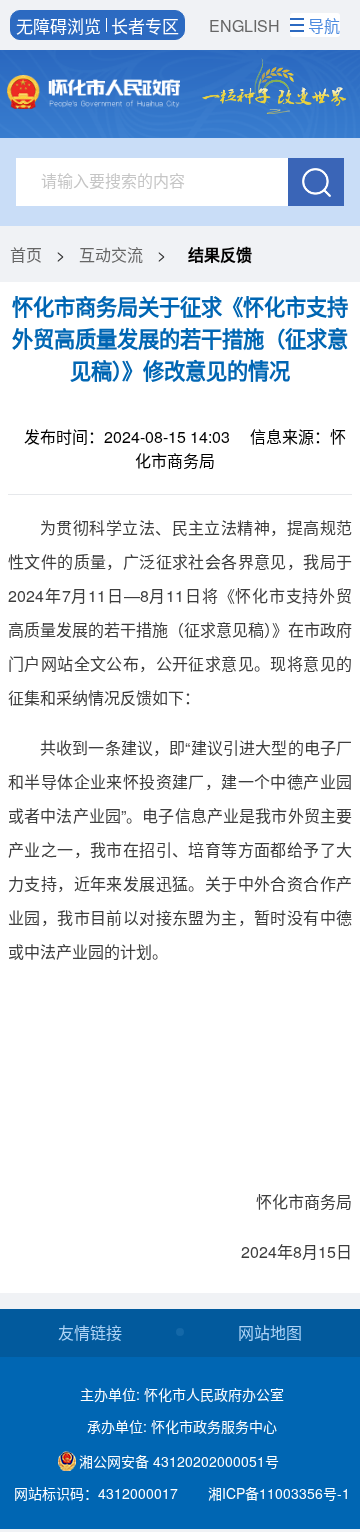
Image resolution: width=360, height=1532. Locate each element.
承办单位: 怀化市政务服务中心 (182, 1426)
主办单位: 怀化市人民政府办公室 (182, 1394)
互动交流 (111, 254)
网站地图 (270, 1332)
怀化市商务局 (304, 1201)
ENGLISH (244, 25)
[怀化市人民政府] (93, 94)
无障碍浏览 (58, 25)
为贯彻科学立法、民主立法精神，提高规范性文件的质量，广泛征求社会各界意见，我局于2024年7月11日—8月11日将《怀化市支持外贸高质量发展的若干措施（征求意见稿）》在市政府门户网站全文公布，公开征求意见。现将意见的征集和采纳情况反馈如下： (180, 612)
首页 (26, 254)
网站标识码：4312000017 (96, 1493)
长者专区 (145, 25)
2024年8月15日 (296, 1251)
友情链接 (90, 1332)
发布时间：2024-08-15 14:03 (127, 436)
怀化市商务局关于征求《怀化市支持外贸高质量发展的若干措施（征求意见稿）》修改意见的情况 (180, 338)
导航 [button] (324, 25)
